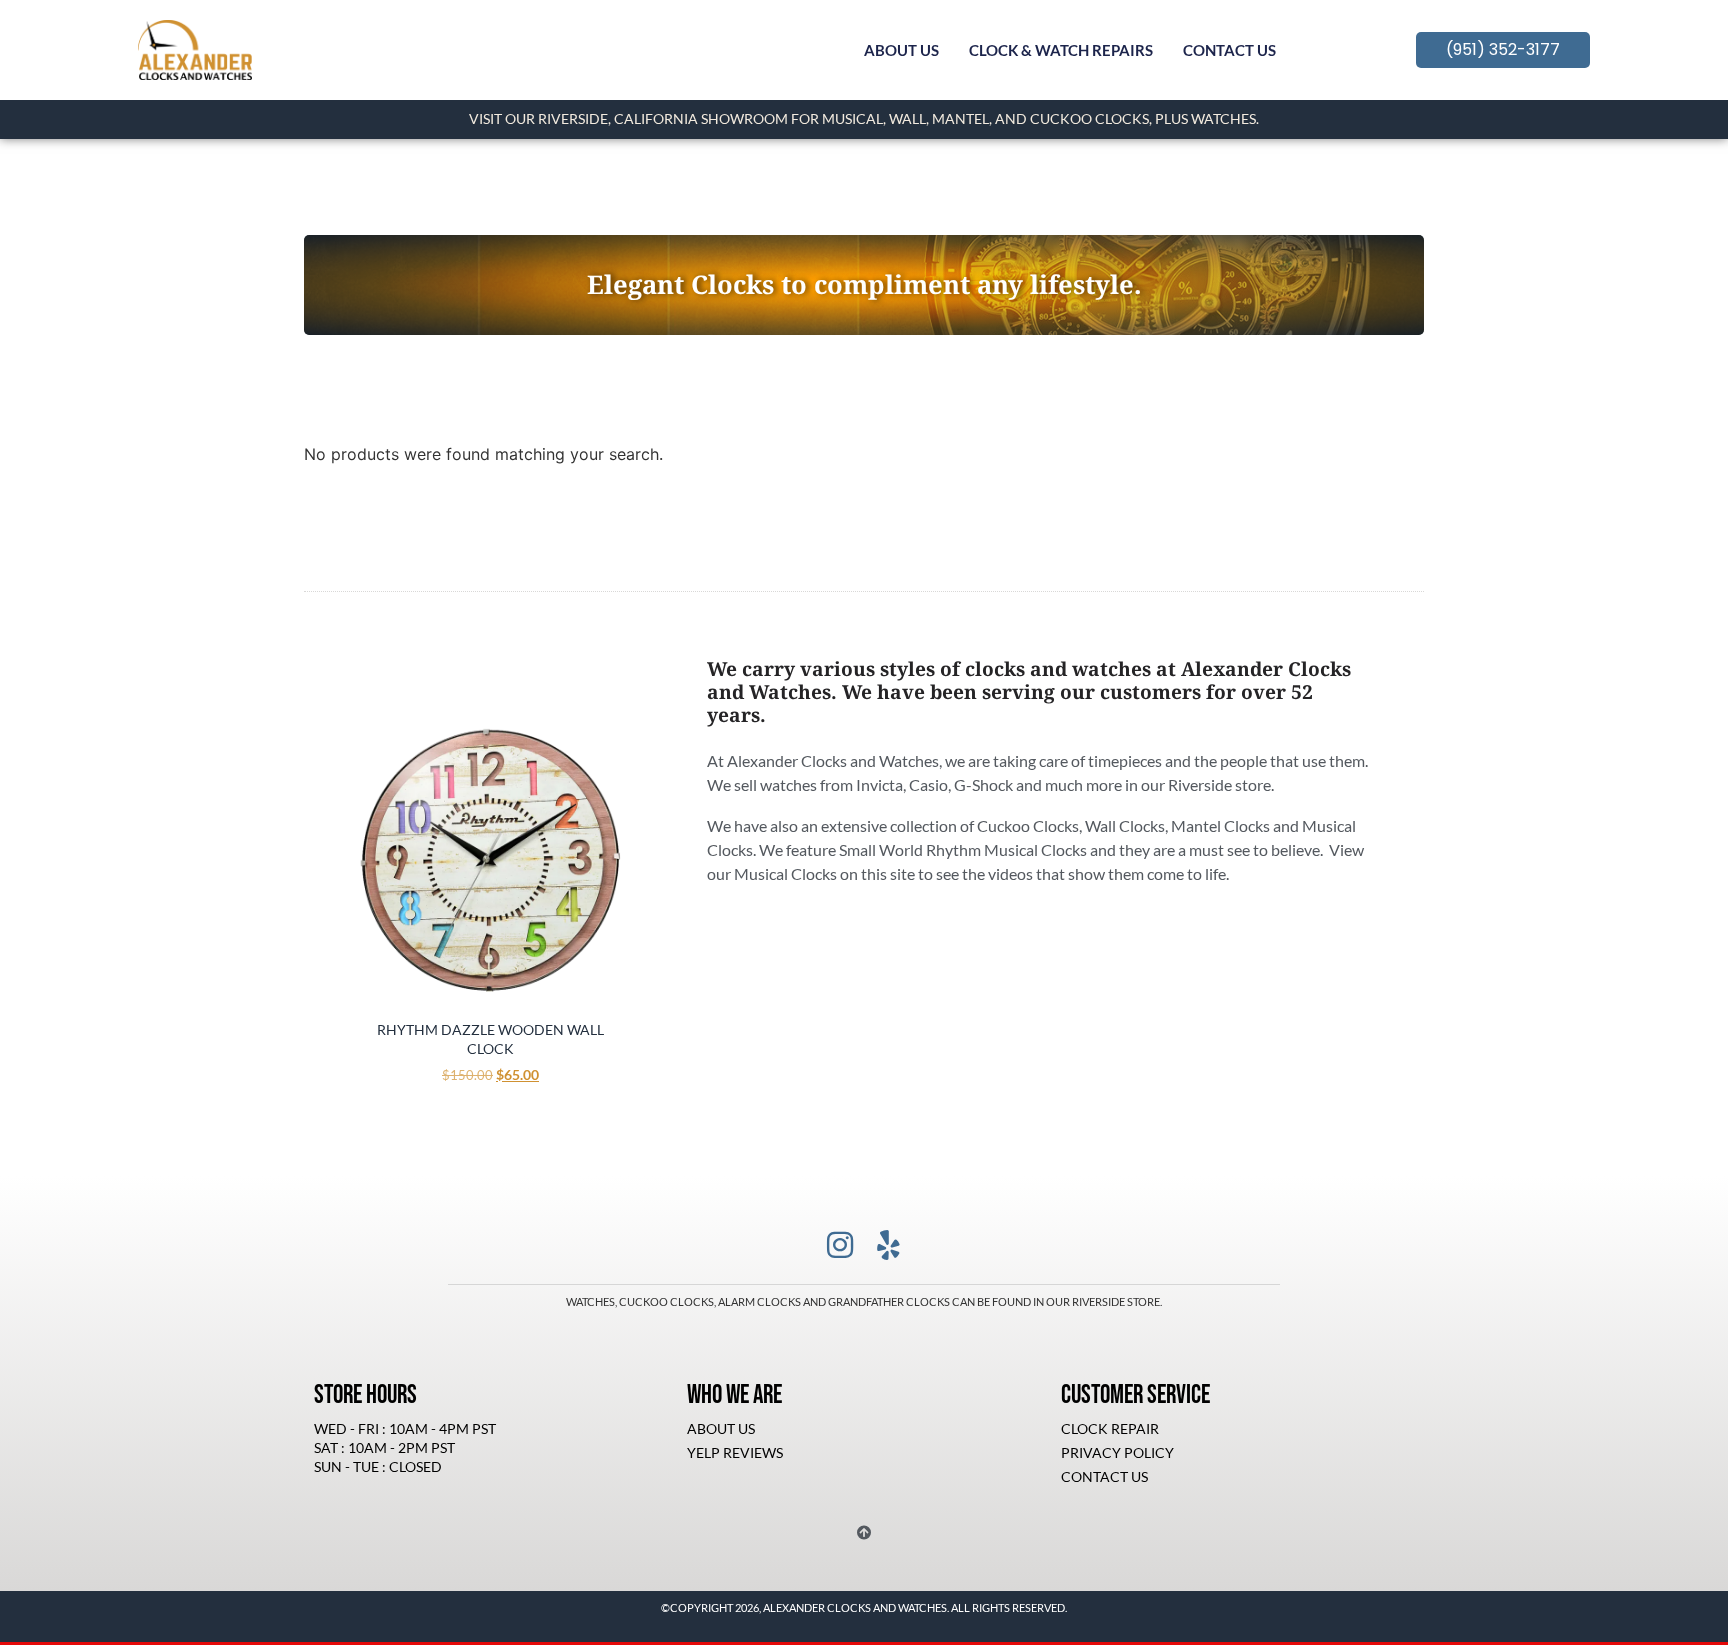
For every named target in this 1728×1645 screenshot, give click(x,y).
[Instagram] (840, 1245)
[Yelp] (888, 1245)
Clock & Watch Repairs (1061, 50)
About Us (901, 50)
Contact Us (1229, 50)
